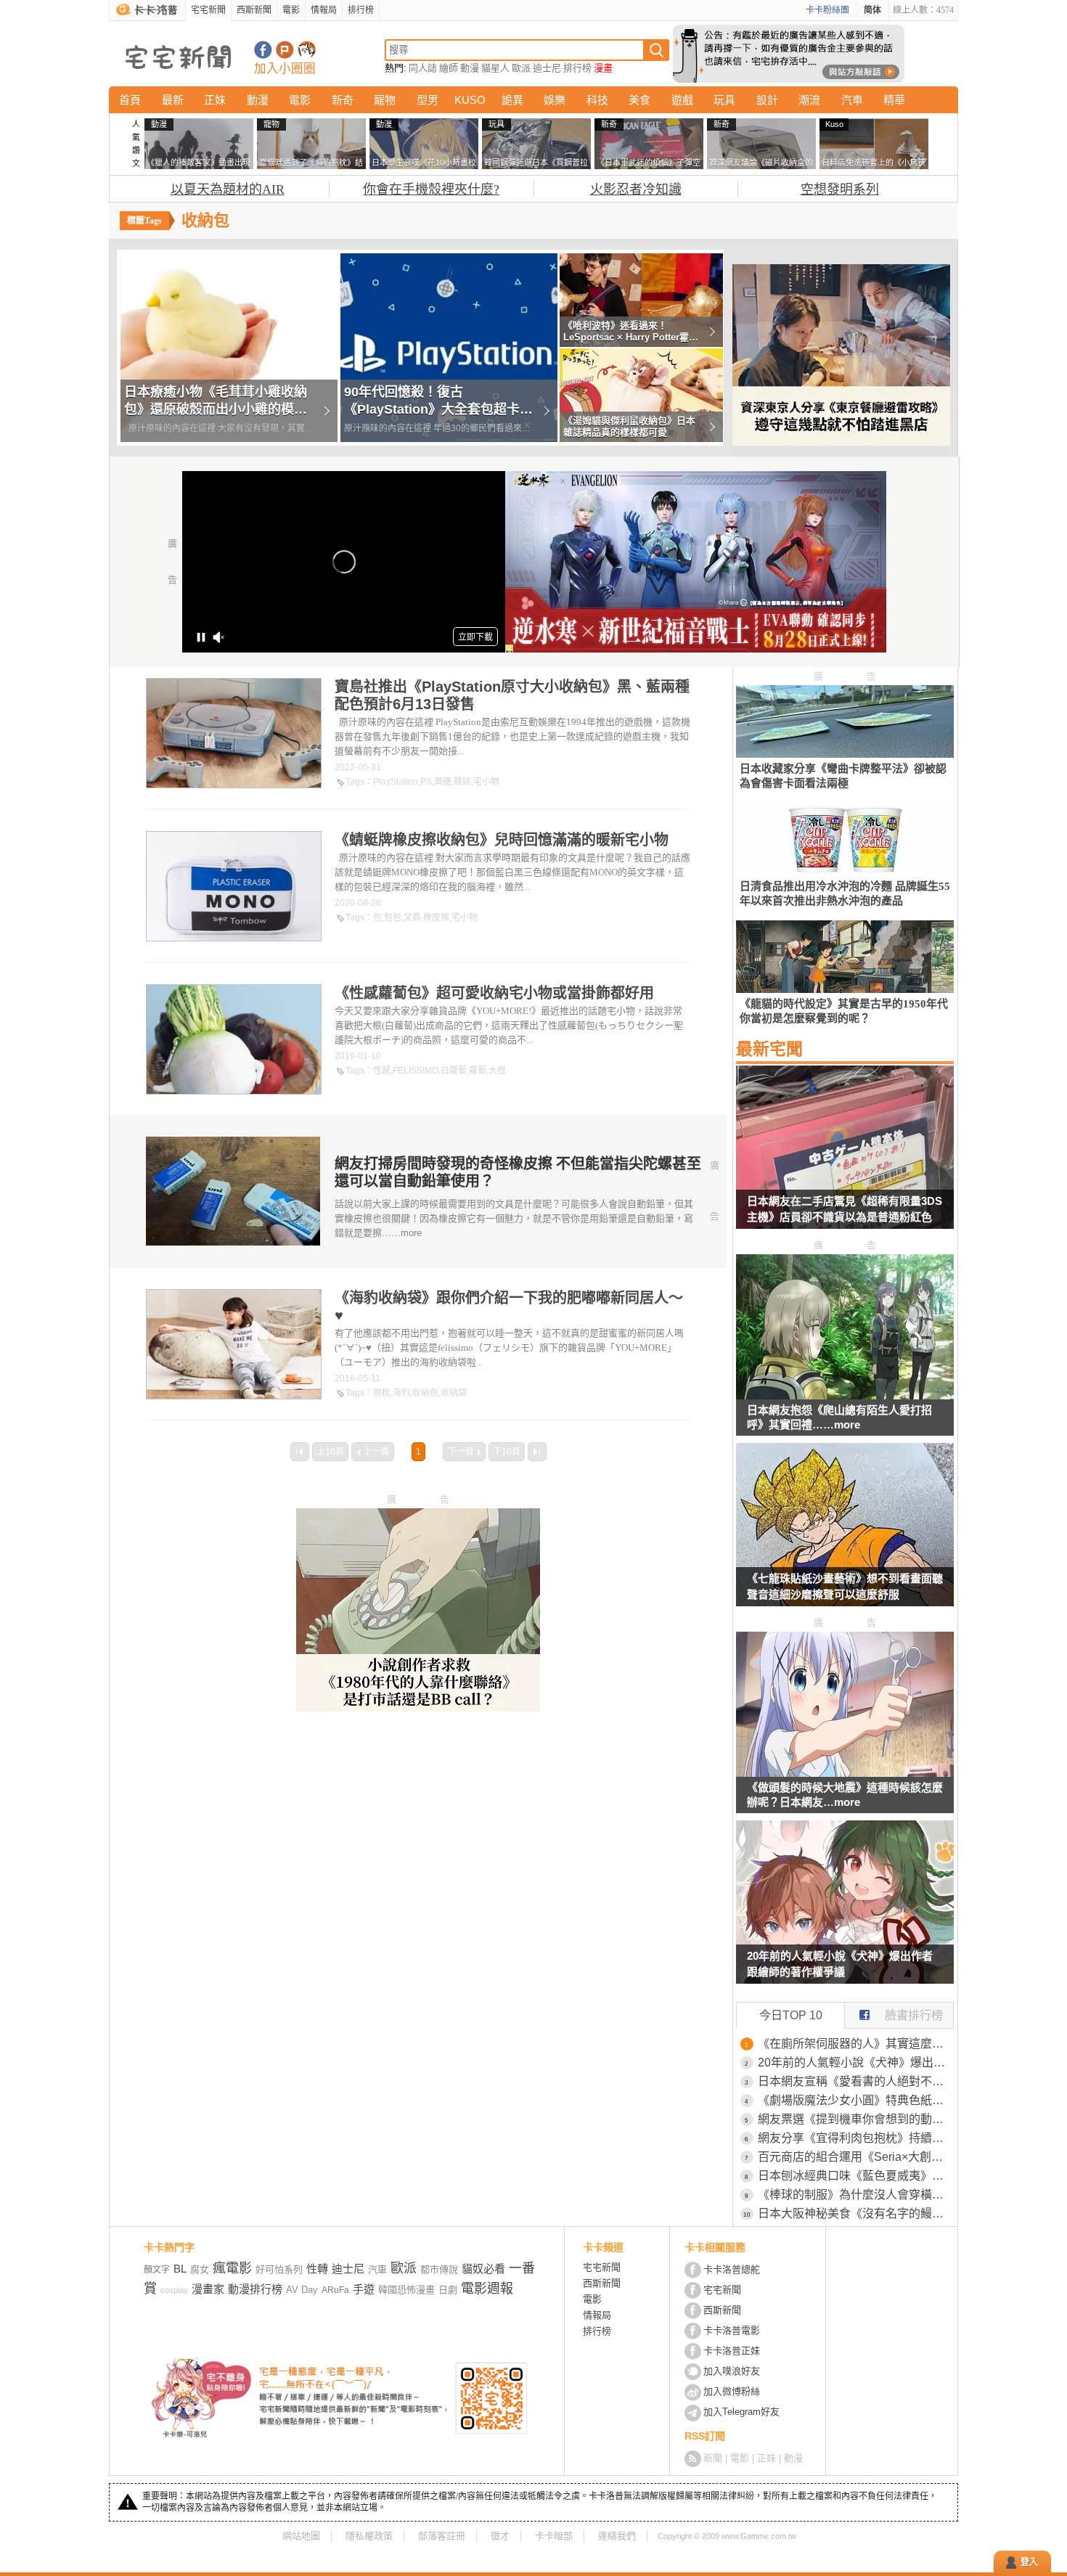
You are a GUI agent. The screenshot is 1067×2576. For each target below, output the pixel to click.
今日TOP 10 (791, 2015)
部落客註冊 (442, 2536)
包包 (393, 917)
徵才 (500, 2536)
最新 (173, 100)
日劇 (448, 2290)
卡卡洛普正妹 (732, 2351)
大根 (497, 1071)
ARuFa (335, 2290)
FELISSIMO (416, 1071)
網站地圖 (301, 2536)
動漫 (470, 68)
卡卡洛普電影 (732, 2330)
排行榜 (361, 10)
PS (426, 782)
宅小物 (486, 782)
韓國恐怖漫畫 (406, 2290)
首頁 (130, 100)
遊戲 (682, 100)
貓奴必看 (483, 2269)
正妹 (215, 100)
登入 (1029, 2562)
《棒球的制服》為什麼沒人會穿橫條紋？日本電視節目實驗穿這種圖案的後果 (856, 2195)
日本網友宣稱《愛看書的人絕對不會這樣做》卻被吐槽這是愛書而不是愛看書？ (856, 2081)
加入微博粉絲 (732, 2391)
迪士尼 (547, 68)
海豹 (401, 1393)
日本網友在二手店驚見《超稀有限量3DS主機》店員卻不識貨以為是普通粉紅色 (845, 1209)
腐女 (200, 2269)
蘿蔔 (478, 1071)
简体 (872, 10)
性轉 (317, 2269)
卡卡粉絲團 (827, 10)
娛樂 (555, 100)
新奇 (343, 100)
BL (180, 2269)
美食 (639, 100)
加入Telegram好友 (741, 2412)
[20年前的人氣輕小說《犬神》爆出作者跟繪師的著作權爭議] (845, 1911)
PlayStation (396, 782)
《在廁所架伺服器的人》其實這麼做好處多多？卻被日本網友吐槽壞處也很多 (856, 2044)
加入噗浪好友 (285, 50)
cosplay (174, 2290)
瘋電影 (232, 2268)
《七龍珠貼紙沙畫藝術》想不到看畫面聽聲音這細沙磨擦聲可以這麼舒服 (845, 1586)
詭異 (512, 100)
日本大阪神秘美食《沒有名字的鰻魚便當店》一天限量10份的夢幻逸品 (856, 2213)
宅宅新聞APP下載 (307, 50)
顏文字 (157, 2270)
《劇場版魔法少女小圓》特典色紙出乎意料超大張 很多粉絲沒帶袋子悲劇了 (856, 2100)
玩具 (724, 100)
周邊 (443, 782)
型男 (428, 100)
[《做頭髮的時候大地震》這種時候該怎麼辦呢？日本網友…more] (845, 1773)
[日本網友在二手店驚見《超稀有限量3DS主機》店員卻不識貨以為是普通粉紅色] (845, 1156)
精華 (894, 100)
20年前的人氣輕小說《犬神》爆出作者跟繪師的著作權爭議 (840, 1964)
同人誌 (423, 68)
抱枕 (382, 1393)
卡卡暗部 (554, 2536)
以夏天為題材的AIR (228, 189)
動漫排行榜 (255, 2289)
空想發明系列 (840, 189)
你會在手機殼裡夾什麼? (431, 189)
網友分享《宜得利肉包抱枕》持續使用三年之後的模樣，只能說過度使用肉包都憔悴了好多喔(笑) (856, 2138)
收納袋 (454, 1393)
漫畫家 (208, 2289)
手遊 (364, 2289)
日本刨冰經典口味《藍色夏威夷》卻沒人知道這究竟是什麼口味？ (856, 2176)
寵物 (385, 100)
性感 (382, 1071)
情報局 (324, 10)
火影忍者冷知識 (636, 189)
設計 (767, 100)
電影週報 (487, 2289)
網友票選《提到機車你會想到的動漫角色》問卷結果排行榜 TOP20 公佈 (856, 2119)
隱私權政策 (369, 2536)
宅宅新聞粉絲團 (263, 50)
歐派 (521, 68)
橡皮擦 (436, 917)
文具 (412, 917)
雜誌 (462, 782)
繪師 (449, 68)
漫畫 (603, 68)
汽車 (852, 100)
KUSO (470, 100)
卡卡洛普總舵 (732, 2269)
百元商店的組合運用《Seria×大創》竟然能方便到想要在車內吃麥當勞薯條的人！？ (856, 2157)
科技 (597, 100)
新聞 (713, 2458)
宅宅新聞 (208, 10)
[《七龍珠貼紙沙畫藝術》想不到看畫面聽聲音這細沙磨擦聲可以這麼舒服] (845, 1534)
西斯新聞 (254, 10)
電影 (291, 10)
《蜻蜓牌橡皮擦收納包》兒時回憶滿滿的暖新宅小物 (502, 840)
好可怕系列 (279, 2269)
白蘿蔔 (454, 1071)
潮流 (809, 100)
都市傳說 (439, 2269)
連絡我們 (617, 2536)
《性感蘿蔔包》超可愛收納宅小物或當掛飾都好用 (494, 993)
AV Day (302, 2290)
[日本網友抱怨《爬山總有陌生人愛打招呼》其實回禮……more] (845, 1395)
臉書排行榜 (914, 2015)
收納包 (425, 1393)
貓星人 (495, 68)
